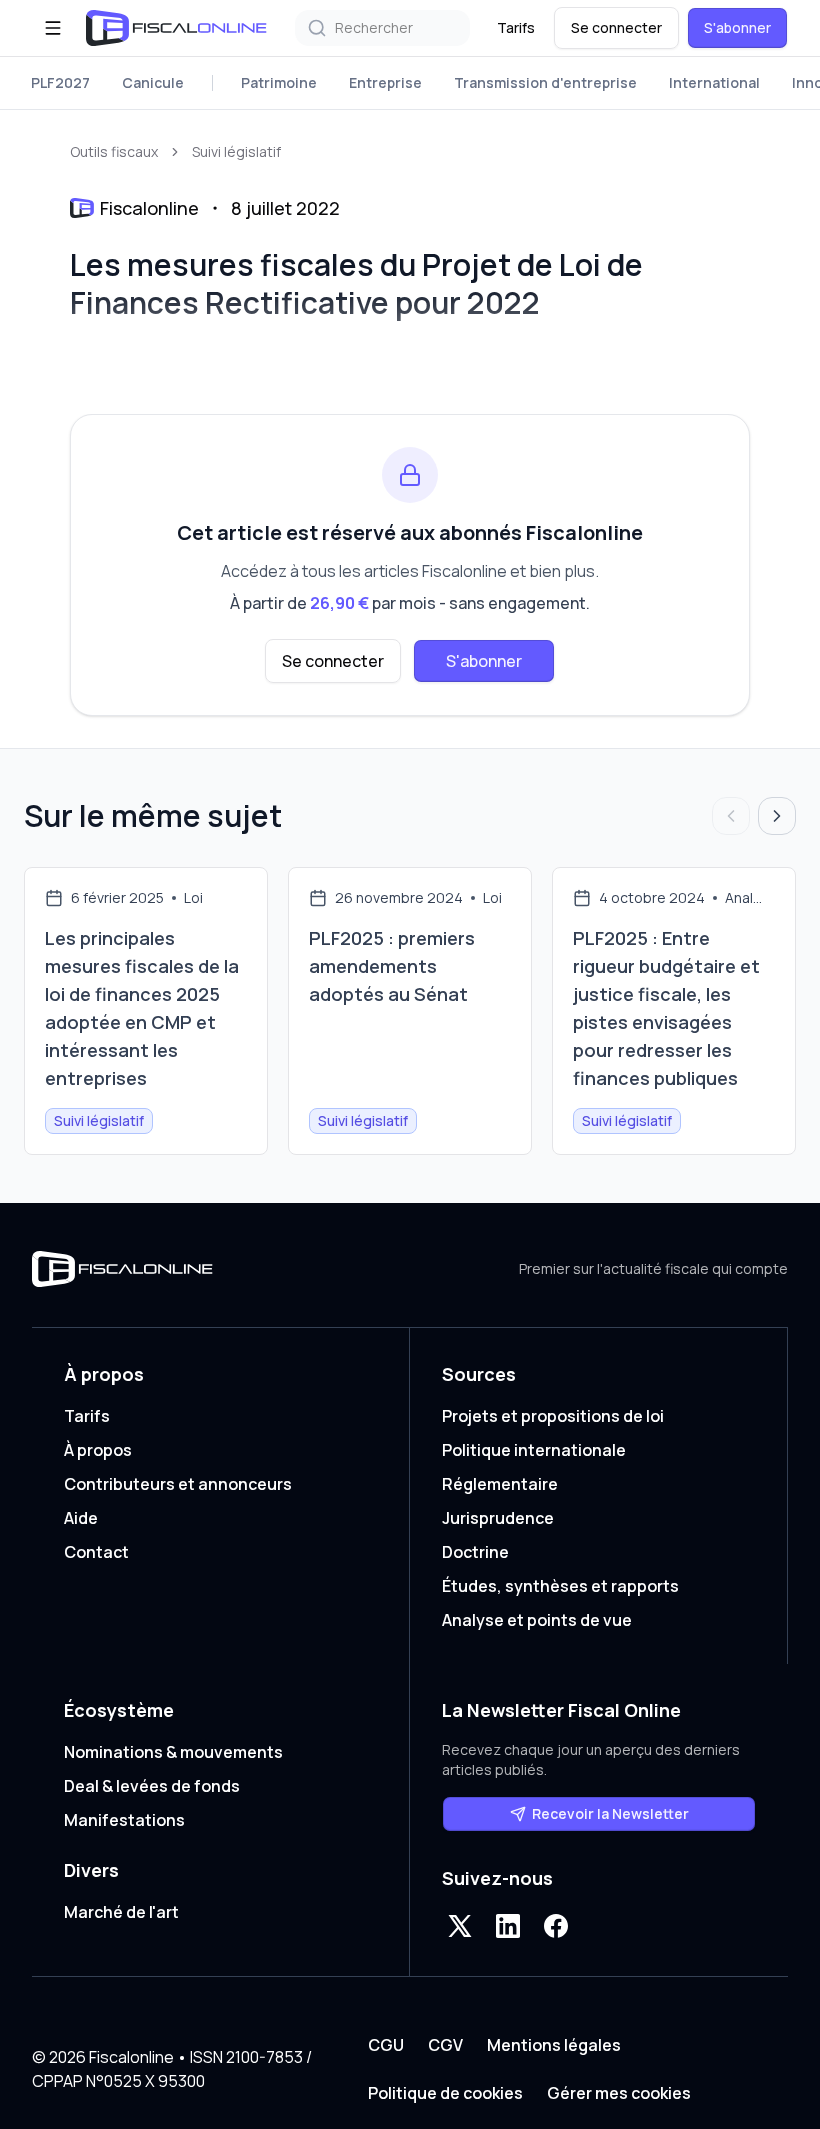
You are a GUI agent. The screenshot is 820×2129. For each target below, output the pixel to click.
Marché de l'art (121, 1912)
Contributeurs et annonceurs (178, 1484)
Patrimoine (279, 82)
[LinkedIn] (508, 1926)
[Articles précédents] (731, 816)
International (714, 82)
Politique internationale (534, 1450)
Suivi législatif (236, 151)
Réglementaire (500, 1484)
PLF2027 (60, 82)
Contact (96, 1552)
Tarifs (516, 27)
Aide (81, 1518)
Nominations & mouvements (173, 1752)
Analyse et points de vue (537, 1620)
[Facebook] (556, 1926)
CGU (386, 2045)
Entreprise (385, 82)
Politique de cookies (445, 2093)
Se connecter (616, 27)
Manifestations (124, 1820)
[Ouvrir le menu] (53, 28)
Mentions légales (554, 2045)
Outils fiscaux (114, 151)
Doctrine (475, 1552)
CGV (445, 2045)
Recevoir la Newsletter (610, 1813)
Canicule (153, 82)
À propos (98, 1450)
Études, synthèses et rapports (560, 1586)
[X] (460, 1926)
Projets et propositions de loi (553, 1416)
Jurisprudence (498, 1518)
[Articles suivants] (777, 816)
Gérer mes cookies (619, 2093)
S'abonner (737, 27)
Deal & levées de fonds (152, 1786)
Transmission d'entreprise (545, 82)
